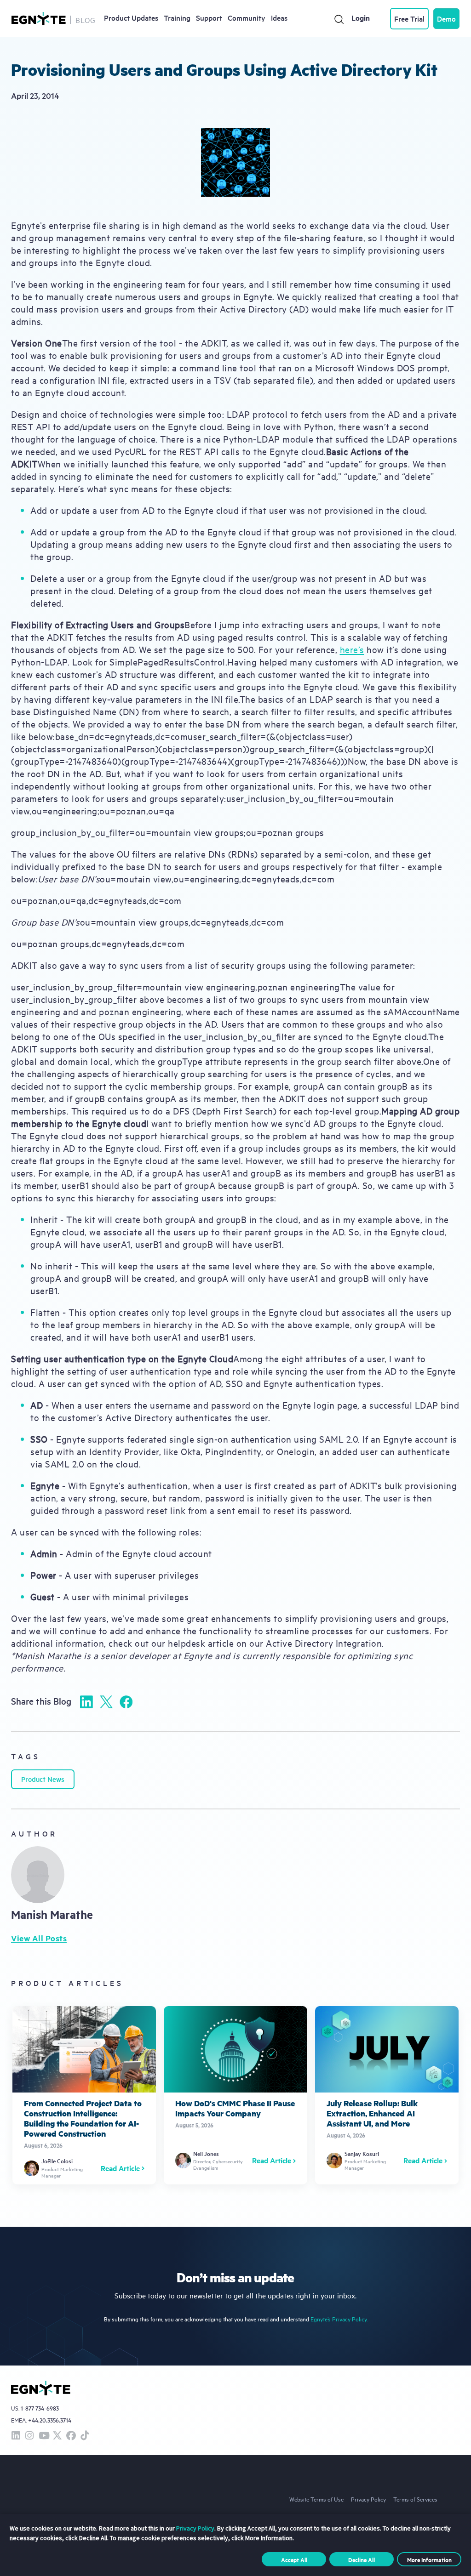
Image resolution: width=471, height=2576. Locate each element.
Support (209, 17)
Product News (43, 1779)
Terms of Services (415, 2499)
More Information (429, 2559)
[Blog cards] (84, 2095)
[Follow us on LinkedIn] (16, 2436)
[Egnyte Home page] (39, 19)
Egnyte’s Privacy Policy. (339, 2319)
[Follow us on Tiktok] (85, 2436)
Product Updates (131, 17)
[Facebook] (126, 1702)
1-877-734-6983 (40, 2408)
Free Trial (409, 18)
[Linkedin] (86, 1702)
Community (247, 17)
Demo (446, 18)
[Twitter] (106, 1702)
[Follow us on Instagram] (29, 2436)
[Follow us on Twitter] (57, 2436)
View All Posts (39, 1938)
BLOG (86, 20)
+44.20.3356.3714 (50, 2420)
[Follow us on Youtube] (43, 2436)
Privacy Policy (368, 2499)
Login (361, 18)
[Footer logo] (41, 2388)
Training (177, 17)
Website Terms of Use (316, 2499)
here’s (352, 649)
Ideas (279, 17)
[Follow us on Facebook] (71, 2436)
